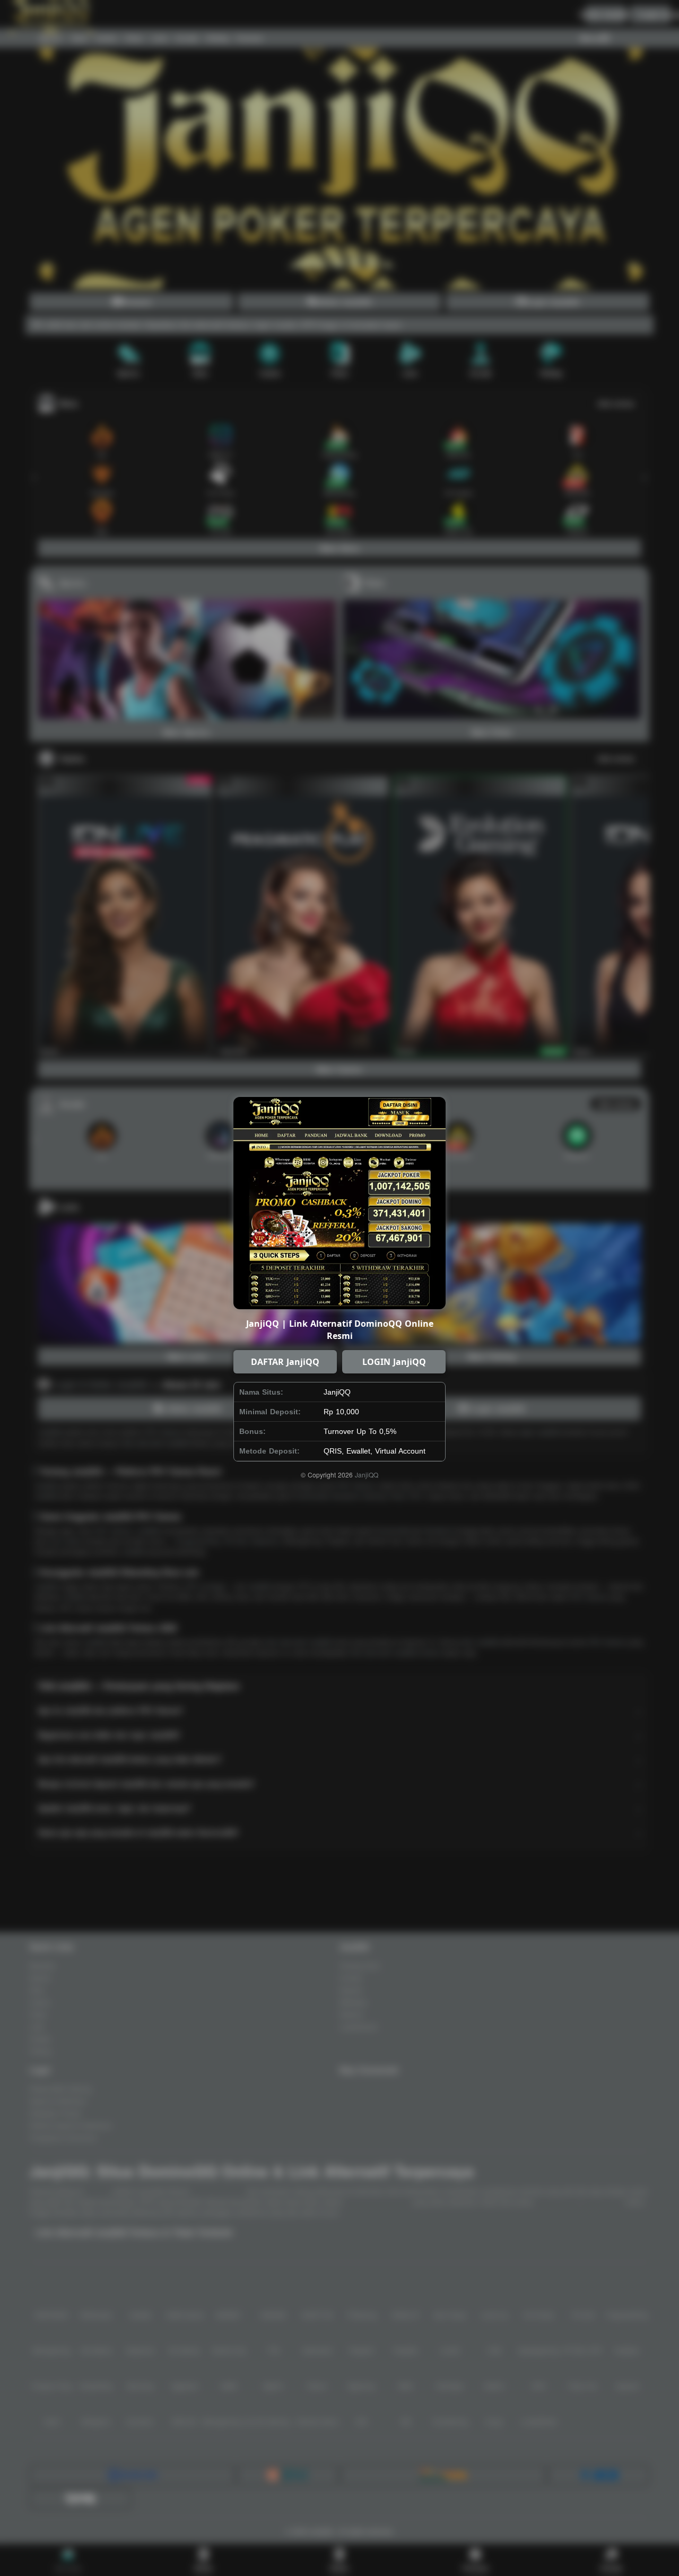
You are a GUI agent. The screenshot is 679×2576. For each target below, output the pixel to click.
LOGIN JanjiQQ (394, 1362)
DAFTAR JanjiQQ (285, 1362)
